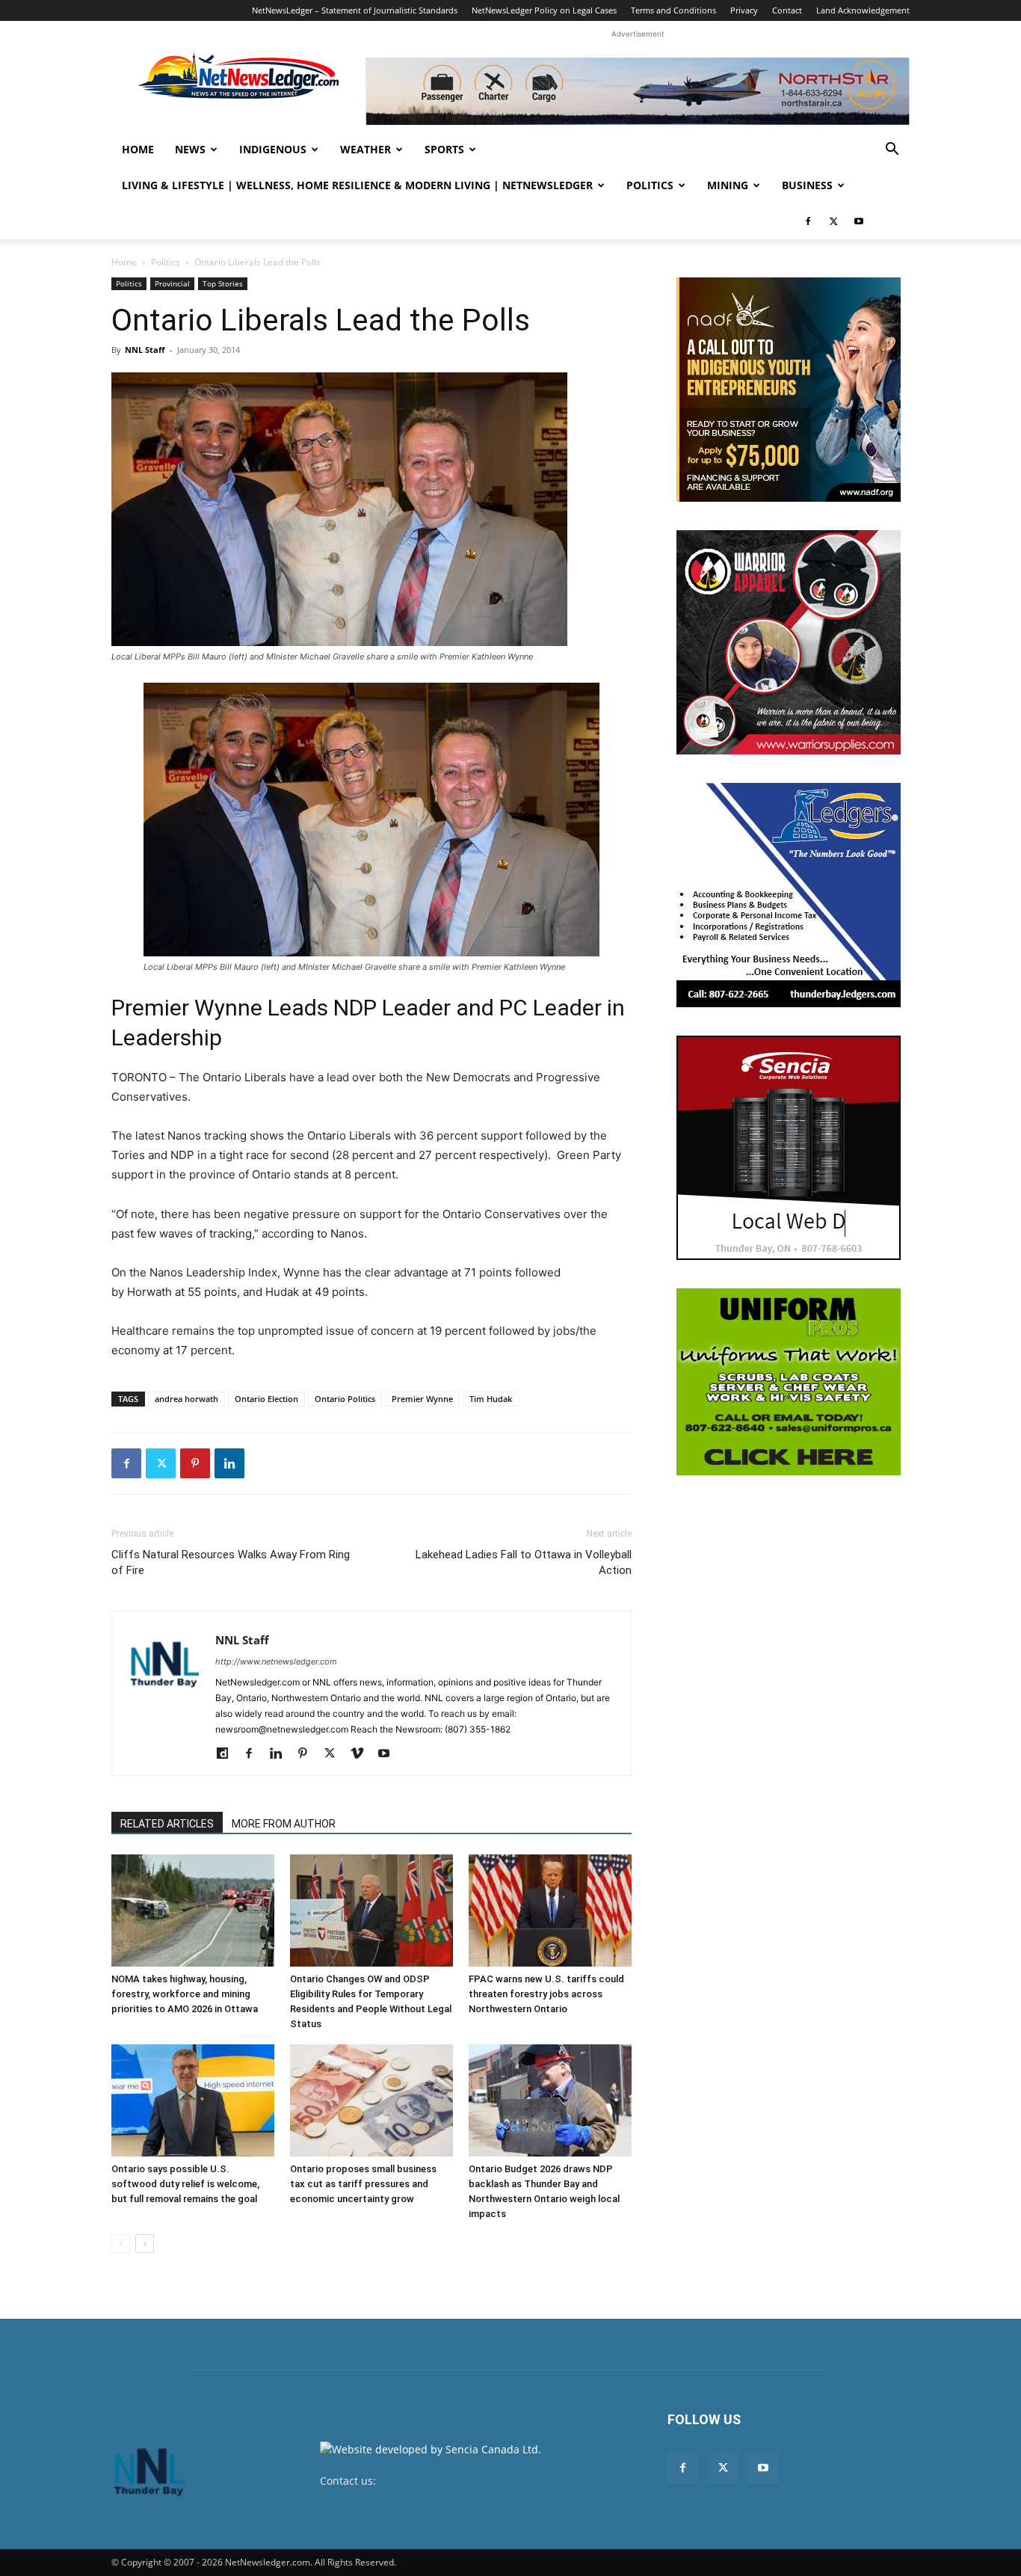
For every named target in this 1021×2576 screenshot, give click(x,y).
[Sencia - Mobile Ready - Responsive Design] (789, 1148)
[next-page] (145, 2244)
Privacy (744, 10)
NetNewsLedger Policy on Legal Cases (544, 10)
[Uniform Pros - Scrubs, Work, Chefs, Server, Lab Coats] (789, 1382)
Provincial (172, 283)
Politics (650, 185)
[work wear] (789, 642)
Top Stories (223, 283)
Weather (365, 149)
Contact (787, 10)
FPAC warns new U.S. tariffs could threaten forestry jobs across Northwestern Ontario (546, 1994)
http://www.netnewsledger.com (276, 1662)
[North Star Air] (638, 91)
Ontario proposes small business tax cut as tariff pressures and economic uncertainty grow (363, 2184)
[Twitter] (833, 221)
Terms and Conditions (673, 10)
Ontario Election (266, 1399)
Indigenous (273, 149)
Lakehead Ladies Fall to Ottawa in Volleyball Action (524, 1562)
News (190, 149)
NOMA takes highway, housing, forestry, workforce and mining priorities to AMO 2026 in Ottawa (185, 1994)
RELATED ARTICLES (167, 1824)
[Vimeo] (362, 1754)
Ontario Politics (345, 1399)
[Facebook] (808, 221)
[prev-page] (121, 2244)
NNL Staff (145, 350)
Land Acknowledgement (863, 10)
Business (807, 185)
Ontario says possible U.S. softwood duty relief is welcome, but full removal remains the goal (185, 2184)
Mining (728, 185)
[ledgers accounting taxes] (789, 895)
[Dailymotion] (228, 1754)
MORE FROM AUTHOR (284, 1824)
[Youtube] (859, 221)
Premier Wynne (422, 1399)
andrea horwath (186, 1399)
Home (138, 149)
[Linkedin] (229, 1463)
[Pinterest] (195, 1463)
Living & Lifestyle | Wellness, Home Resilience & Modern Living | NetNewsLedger (357, 185)
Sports (444, 149)
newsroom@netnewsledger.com (459, 2481)
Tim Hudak (491, 1399)
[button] (892, 151)
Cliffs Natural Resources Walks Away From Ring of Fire (231, 1562)
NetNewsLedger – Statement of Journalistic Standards (355, 10)
